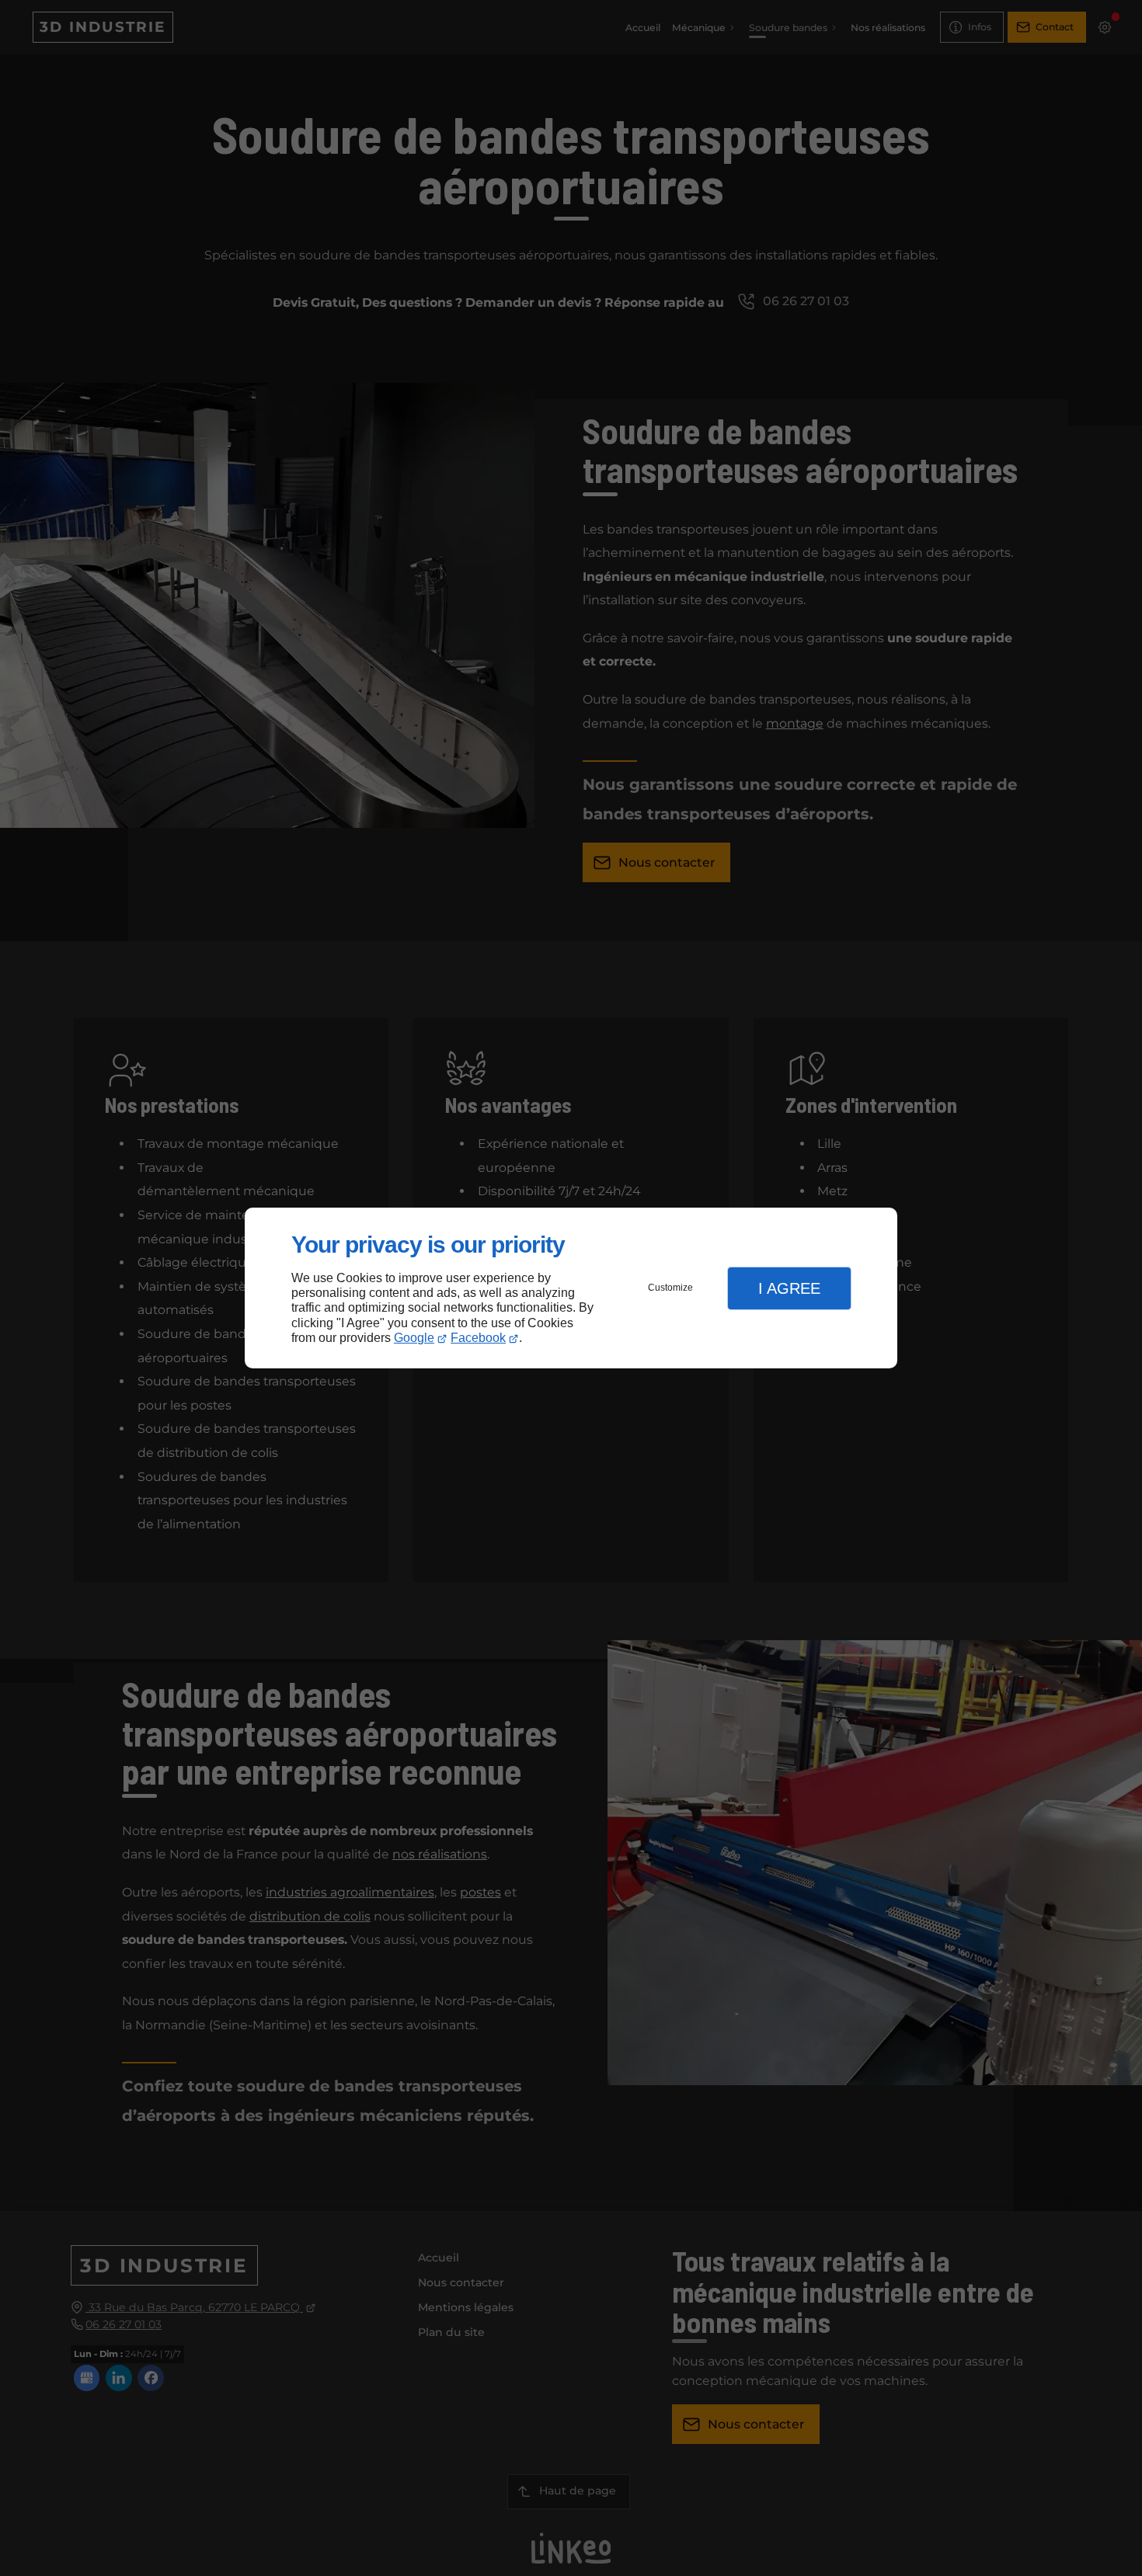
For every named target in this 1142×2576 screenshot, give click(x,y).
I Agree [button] (789, 1288)
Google (414, 1338)
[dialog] (571, 1288)
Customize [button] (670, 1288)
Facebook (478, 1338)
